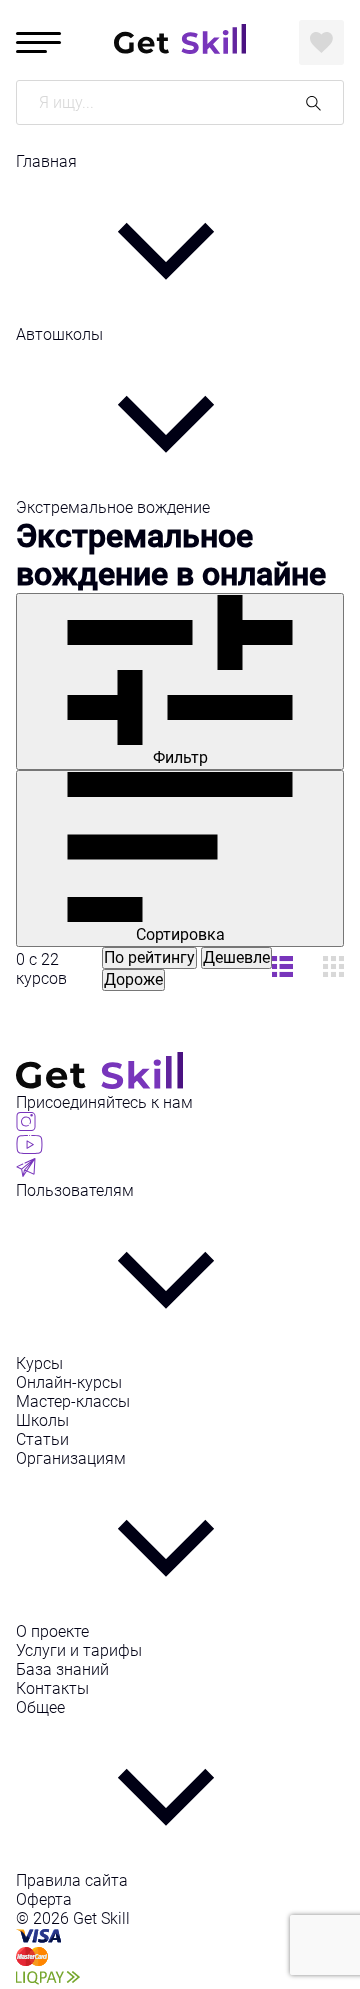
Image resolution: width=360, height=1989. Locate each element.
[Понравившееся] (321, 42)
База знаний (62, 1669)
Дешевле (236, 957)
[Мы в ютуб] (29, 1148)
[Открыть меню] (38, 42)
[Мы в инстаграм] (26, 1125)
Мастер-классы (73, 1401)
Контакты (52, 1688)
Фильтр (180, 757)
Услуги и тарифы (79, 1650)
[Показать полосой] (333, 968)
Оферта (44, 1899)
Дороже (133, 979)
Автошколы (59, 334)
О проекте (52, 1631)
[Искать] (313, 102)
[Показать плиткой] (282, 968)
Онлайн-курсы (69, 1382)
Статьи (42, 1439)
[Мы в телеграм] (26, 1171)
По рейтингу (149, 957)
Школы (42, 1420)
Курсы (39, 1363)
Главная (46, 161)
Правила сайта (72, 1880)
